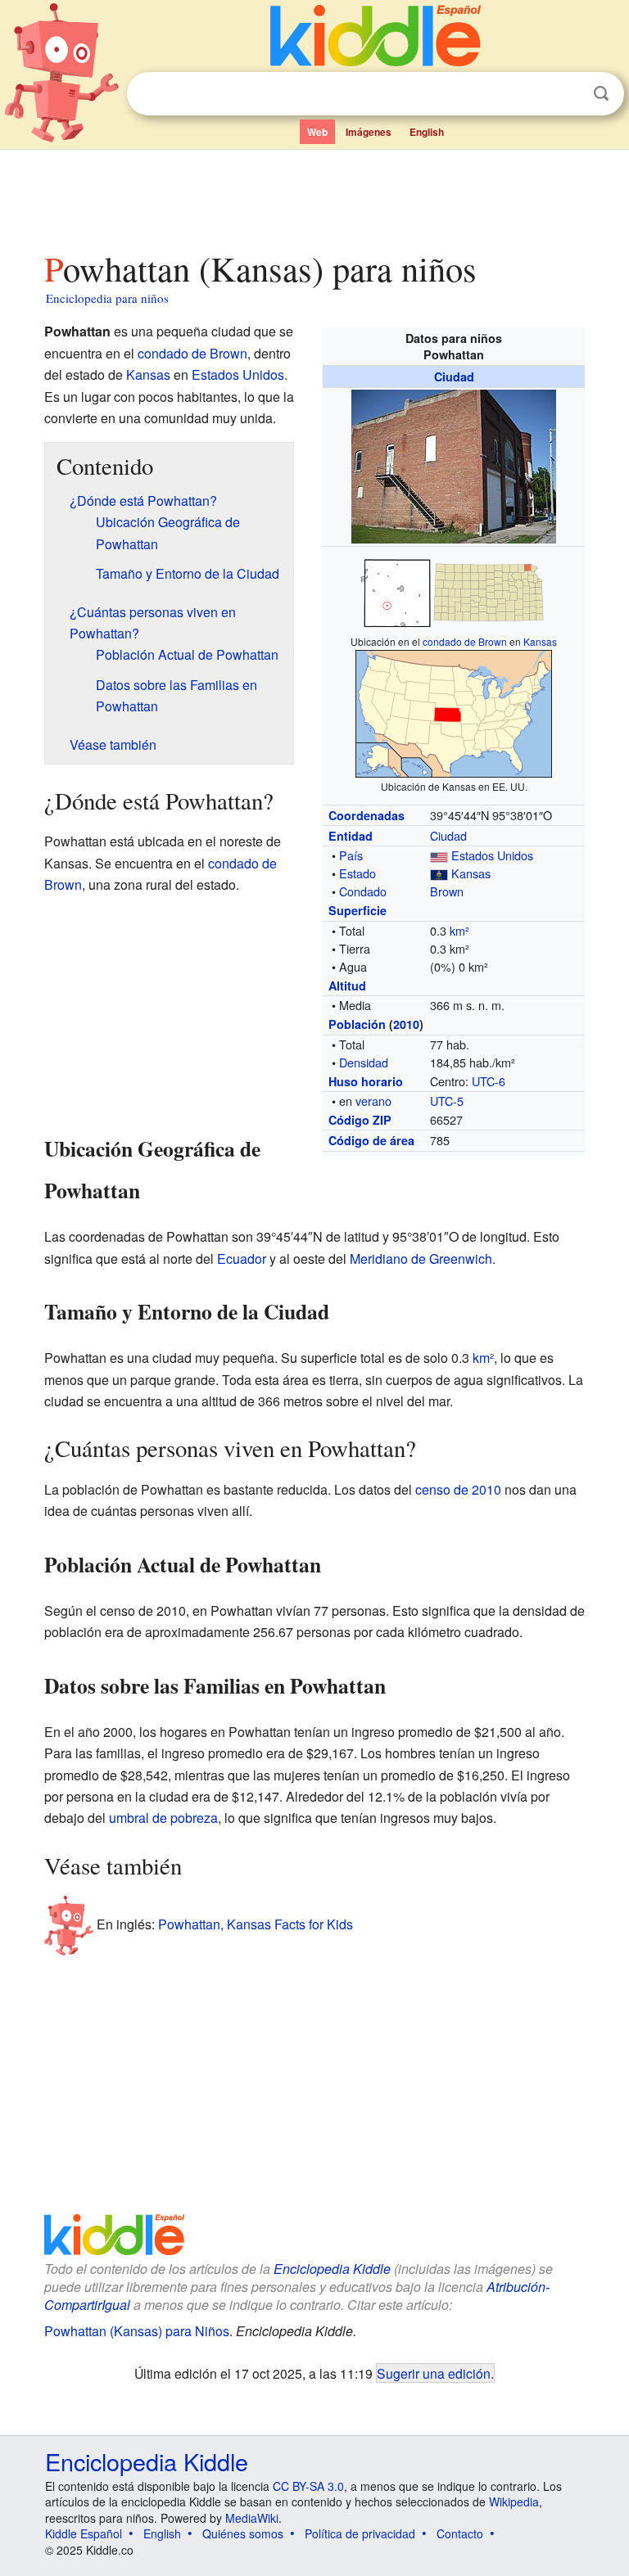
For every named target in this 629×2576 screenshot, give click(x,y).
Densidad (364, 1062)
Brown (447, 891)
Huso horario (366, 1081)
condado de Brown (465, 641)
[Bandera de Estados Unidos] (439, 855)
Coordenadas (367, 815)
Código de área (371, 1140)
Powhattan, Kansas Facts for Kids (256, 1924)
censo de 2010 (458, 1489)
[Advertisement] (315, 196)
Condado (363, 891)
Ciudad (454, 377)
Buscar (601, 94)
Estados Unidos (492, 855)
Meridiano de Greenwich (421, 1259)
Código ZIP (360, 1120)
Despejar (568, 94)
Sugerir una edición (434, 2373)
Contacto (460, 2533)
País (351, 855)
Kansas (540, 641)
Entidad (351, 836)
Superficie (357, 910)
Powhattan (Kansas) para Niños (137, 2331)
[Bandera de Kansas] (439, 873)
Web (317, 132)
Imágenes (369, 132)
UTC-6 (489, 1081)
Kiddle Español (84, 2533)
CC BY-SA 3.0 (308, 2486)
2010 (406, 1024)
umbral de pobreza (163, 1818)
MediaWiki (252, 2518)
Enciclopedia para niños (107, 298)
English (427, 132)
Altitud (347, 986)
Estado (357, 873)
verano (373, 1101)
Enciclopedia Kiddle (332, 2269)
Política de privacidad (360, 2533)
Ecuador (242, 1259)
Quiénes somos (243, 2533)
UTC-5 (447, 1101)
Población (357, 1024)
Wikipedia (514, 2502)
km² (459, 930)
